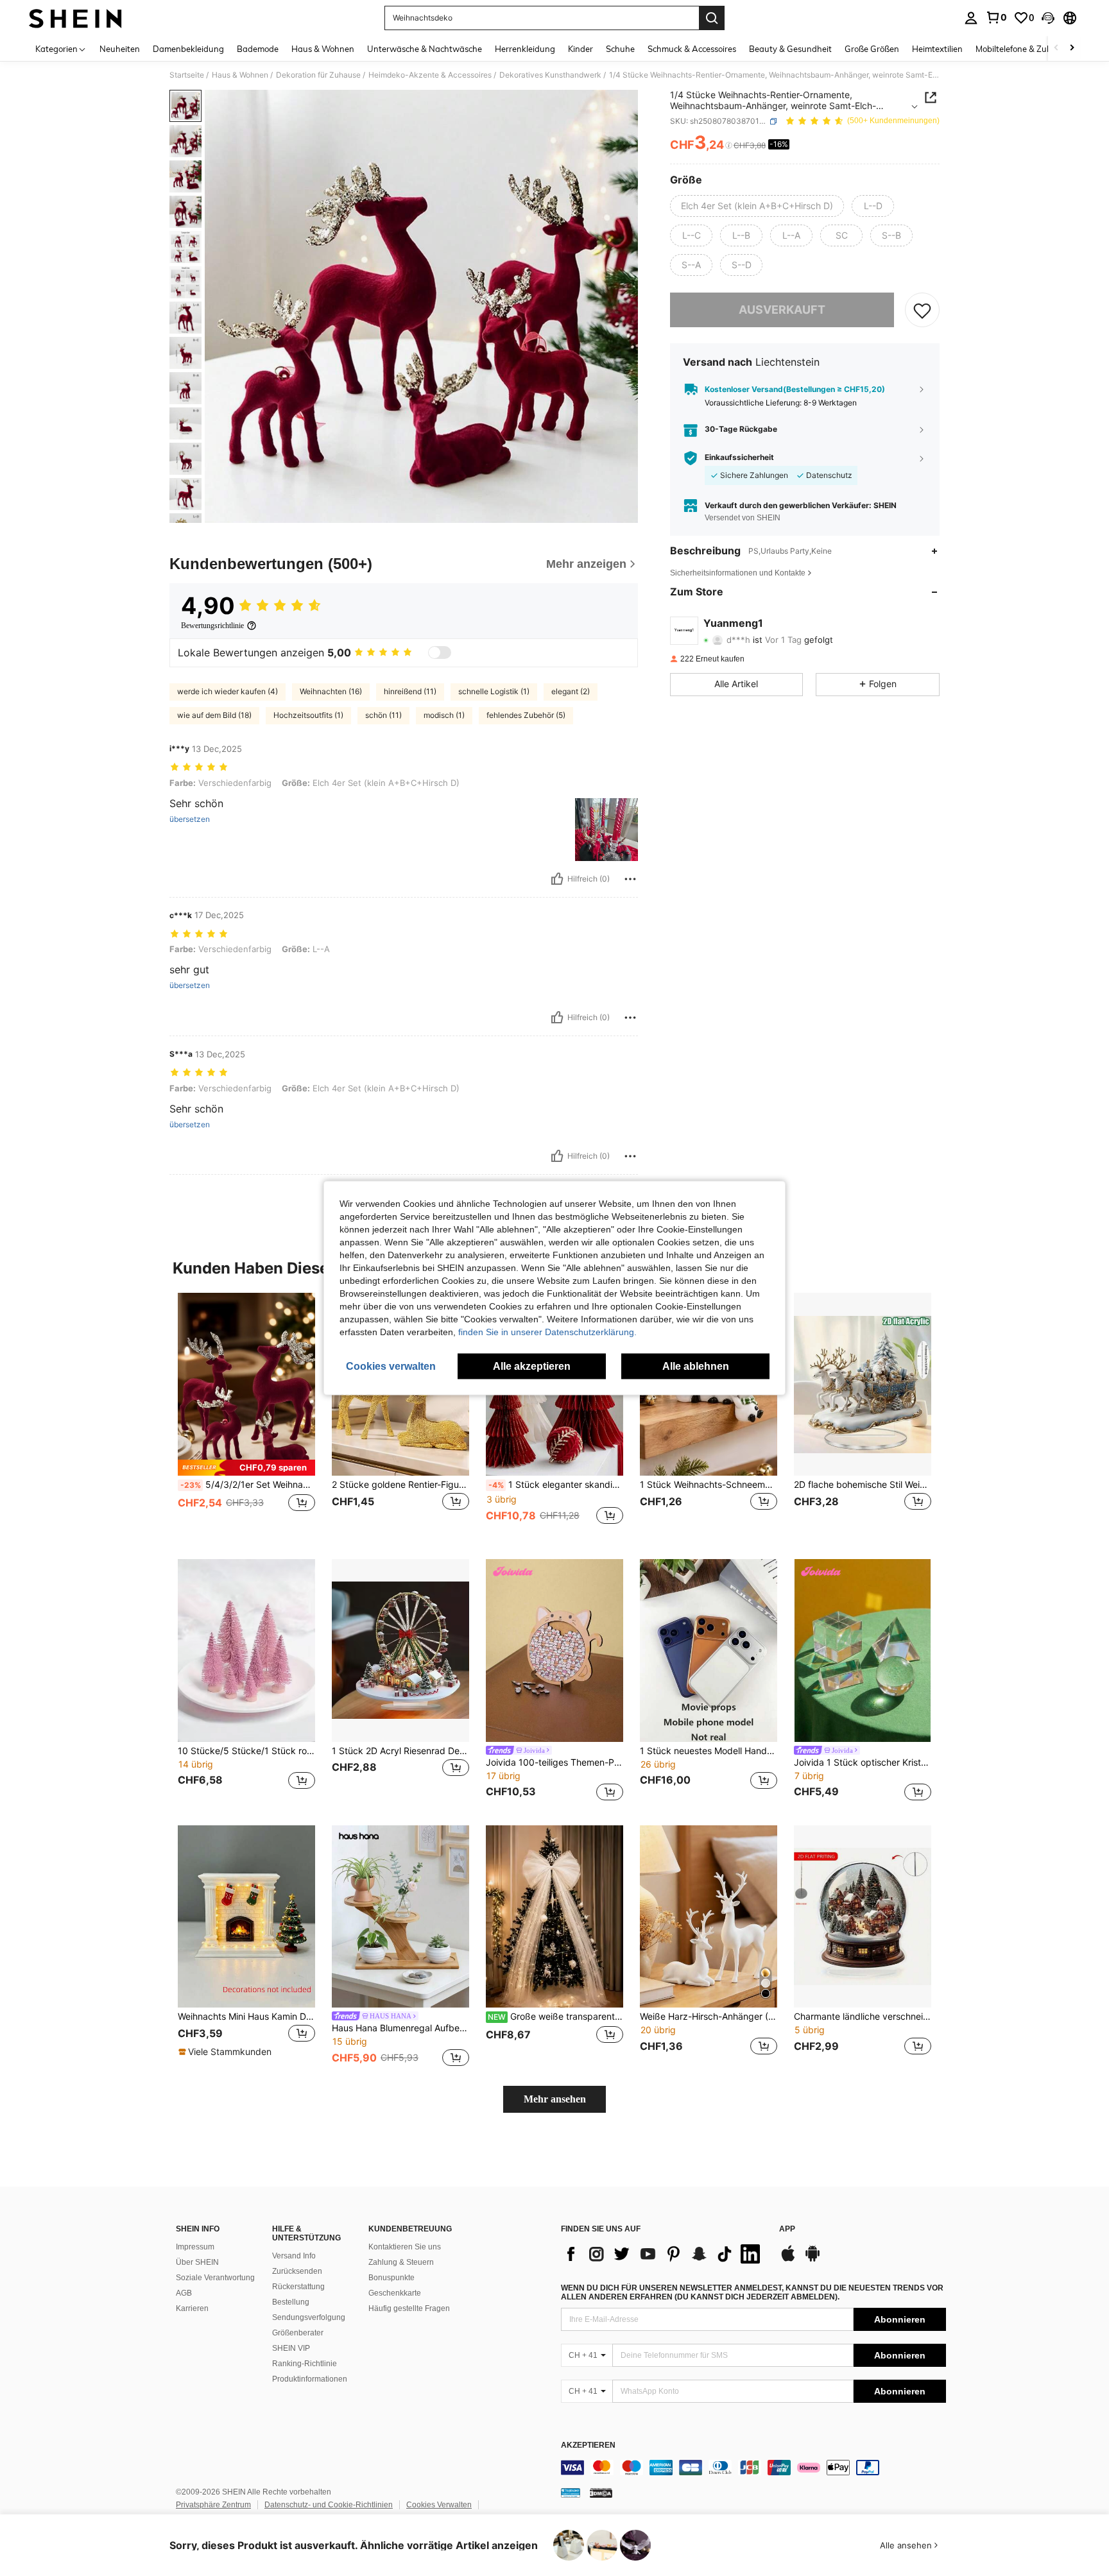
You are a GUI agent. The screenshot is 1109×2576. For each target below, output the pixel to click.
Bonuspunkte (391, 2278)
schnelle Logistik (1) (494, 691)
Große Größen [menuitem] (872, 49)
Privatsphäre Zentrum (213, 2505)
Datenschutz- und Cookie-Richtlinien (329, 2505)
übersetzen (190, 819)
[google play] (812, 2260)
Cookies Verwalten (439, 2505)
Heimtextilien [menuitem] (937, 49)
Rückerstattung (298, 2287)
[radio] (757, 206)
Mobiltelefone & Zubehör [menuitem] (1022, 49)
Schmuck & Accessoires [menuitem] (692, 49)
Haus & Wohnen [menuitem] (323, 49)
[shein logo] (75, 18)
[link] (996, 17)
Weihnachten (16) (331, 691)
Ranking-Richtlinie (305, 2364)
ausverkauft (782, 310)
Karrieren (192, 2308)
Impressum (195, 2247)
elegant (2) (571, 691)
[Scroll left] (1056, 48)
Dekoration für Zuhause (318, 75)
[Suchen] (712, 18)
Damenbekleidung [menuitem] (188, 49)
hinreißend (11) (410, 691)
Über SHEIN (197, 2262)
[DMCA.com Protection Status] (601, 2493)
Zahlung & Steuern (401, 2262)
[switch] (440, 653)
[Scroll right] (1072, 48)
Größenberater (298, 2333)
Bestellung (291, 2302)
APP (787, 2229)
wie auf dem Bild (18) (214, 715)
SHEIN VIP (291, 2348)
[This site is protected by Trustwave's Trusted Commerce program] (571, 2493)
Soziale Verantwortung (215, 2278)
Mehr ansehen (555, 2099)
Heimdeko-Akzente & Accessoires (430, 75)
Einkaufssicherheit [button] (739, 457)
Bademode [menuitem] (258, 49)
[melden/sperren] (630, 879)
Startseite (187, 75)
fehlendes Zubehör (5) (526, 715)
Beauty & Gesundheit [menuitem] (790, 49)
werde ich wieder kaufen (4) (228, 691)
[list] (664, 2254)
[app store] (788, 2260)
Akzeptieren (588, 2445)
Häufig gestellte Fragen (409, 2308)
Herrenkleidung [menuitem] (525, 49)
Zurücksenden (297, 2271)
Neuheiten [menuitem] (120, 49)
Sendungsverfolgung (309, 2317)
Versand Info (294, 2256)
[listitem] (246, 1416)
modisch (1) (444, 715)
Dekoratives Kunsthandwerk (550, 75)
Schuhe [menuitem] (620, 49)
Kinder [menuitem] (580, 49)
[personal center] (971, 18)
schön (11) (383, 715)
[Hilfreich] (557, 879)
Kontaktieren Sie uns (405, 2247)
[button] (1048, 18)
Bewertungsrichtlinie (212, 626)
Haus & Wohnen (240, 75)
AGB (184, 2293)
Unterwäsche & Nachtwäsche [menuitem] (425, 49)
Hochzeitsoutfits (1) (308, 715)
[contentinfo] (753, 2468)
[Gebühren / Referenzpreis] (729, 146)
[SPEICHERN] (922, 310)
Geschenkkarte (395, 2293)
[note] (246, 1468)
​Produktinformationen (310, 2379)
